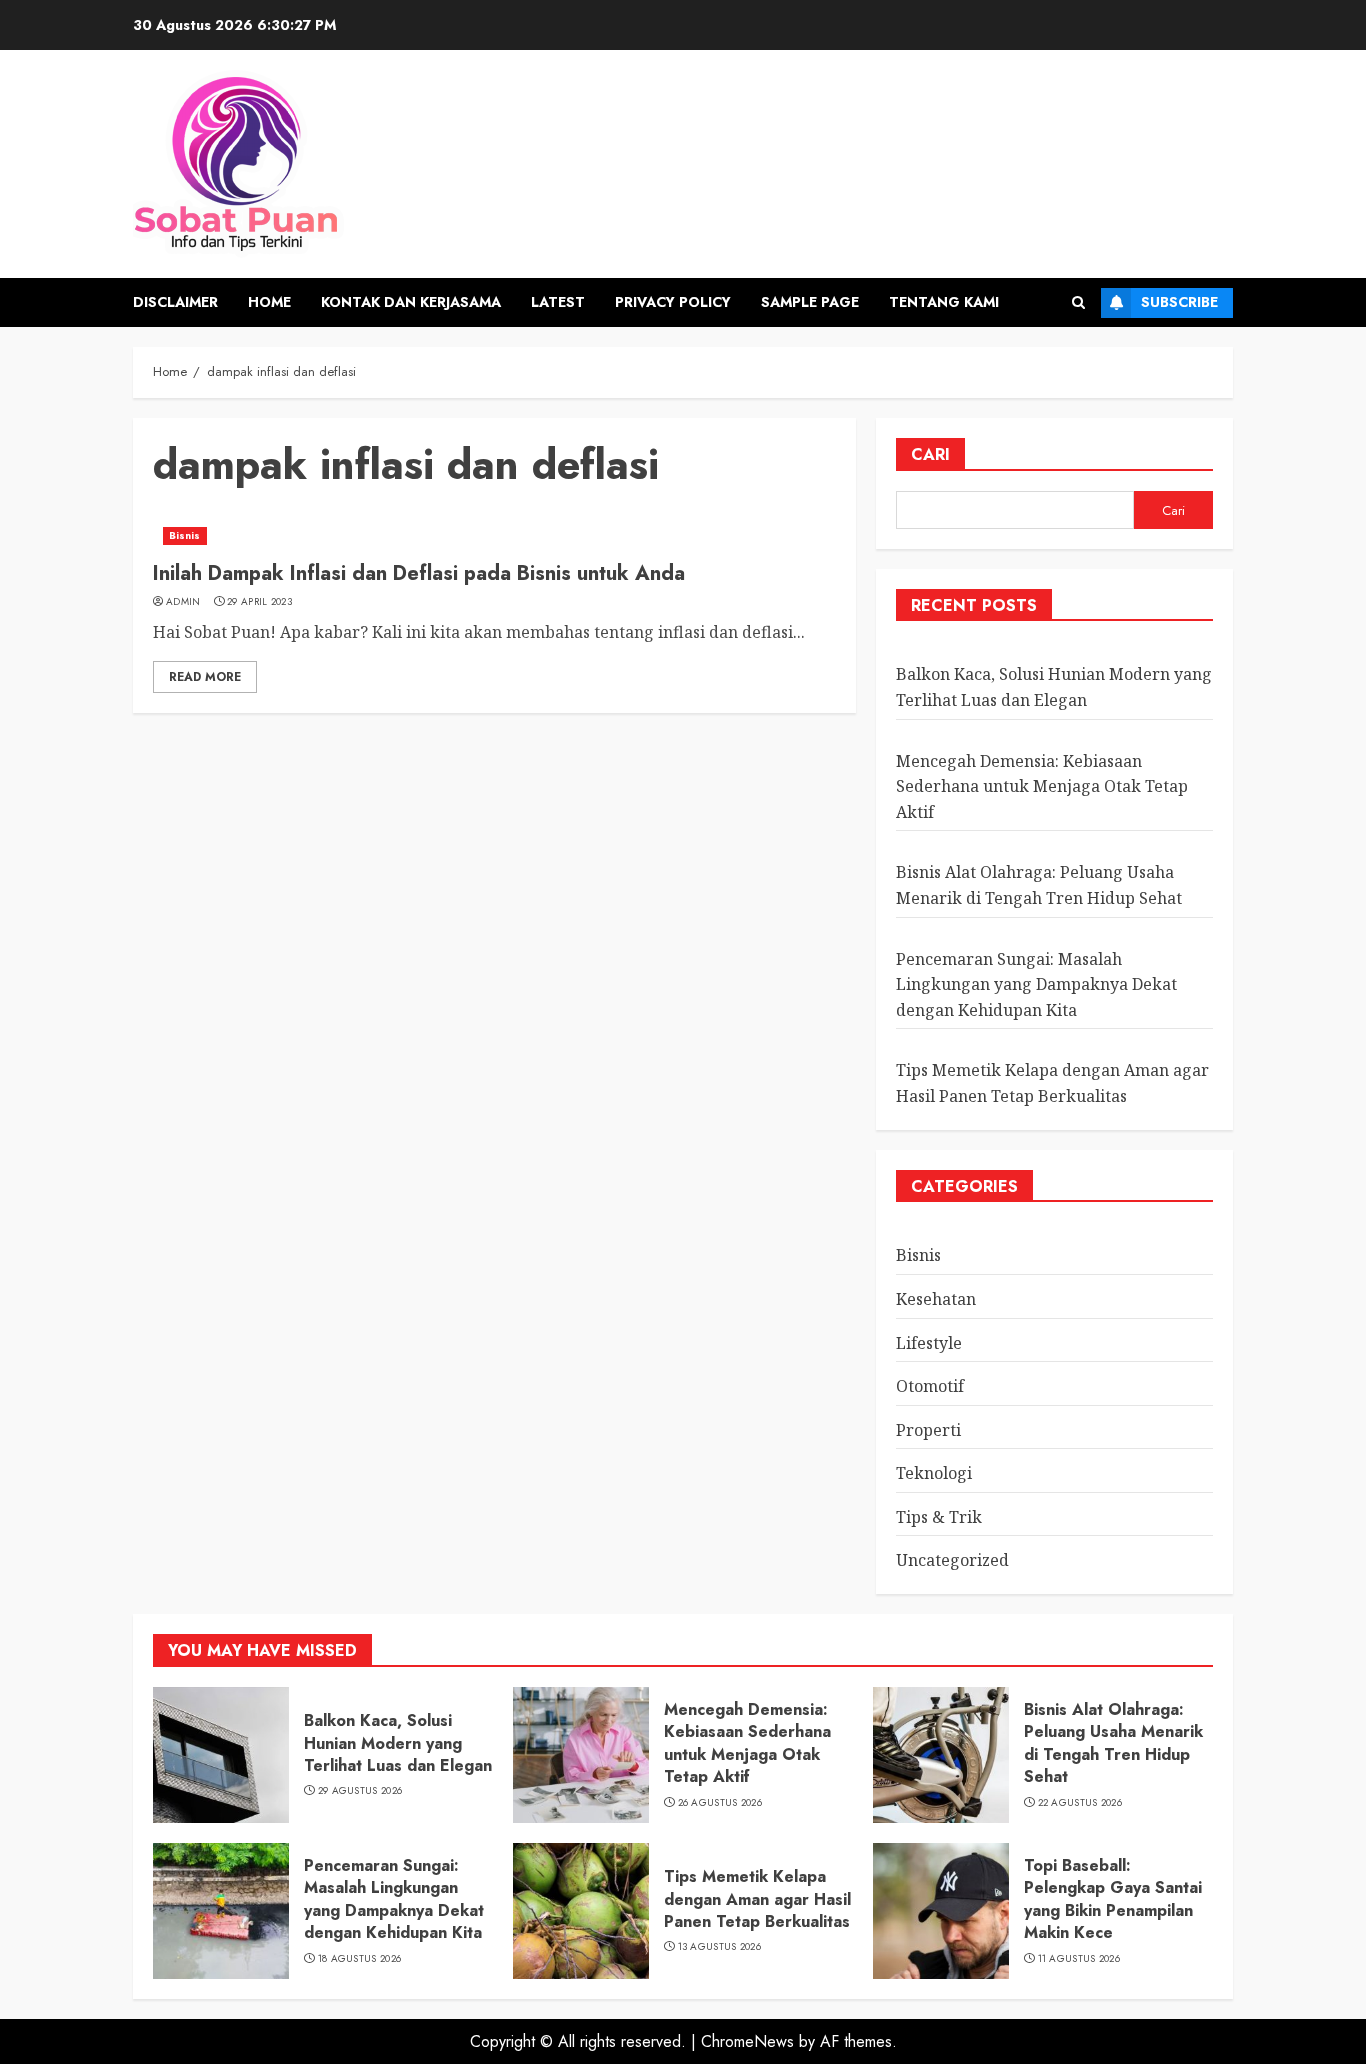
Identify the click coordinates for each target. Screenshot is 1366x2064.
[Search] (1078, 302)
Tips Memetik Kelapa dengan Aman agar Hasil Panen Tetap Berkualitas (757, 1899)
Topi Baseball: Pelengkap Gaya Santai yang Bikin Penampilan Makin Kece (1113, 1899)
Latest (558, 302)
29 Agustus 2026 (360, 1791)
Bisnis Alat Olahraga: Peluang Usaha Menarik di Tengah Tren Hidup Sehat (1113, 1743)
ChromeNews (747, 2041)
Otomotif (930, 1386)
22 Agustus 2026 (1080, 1803)
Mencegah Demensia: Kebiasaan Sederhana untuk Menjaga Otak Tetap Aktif (1042, 786)
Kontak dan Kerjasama (411, 302)
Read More (205, 677)
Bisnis (185, 535)
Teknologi (934, 1473)
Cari (930, 454)
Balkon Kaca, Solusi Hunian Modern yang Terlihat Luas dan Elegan (398, 1743)
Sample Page (810, 302)
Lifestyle (929, 1343)
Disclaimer (175, 302)
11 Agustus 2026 (1079, 1959)
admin (183, 602)
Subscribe (1179, 302)
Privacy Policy (673, 302)
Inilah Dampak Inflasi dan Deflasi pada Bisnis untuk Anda (419, 573)
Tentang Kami (944, 302)
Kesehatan (936, 1299)
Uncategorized (952, 1560)
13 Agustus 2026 (720, 1947)
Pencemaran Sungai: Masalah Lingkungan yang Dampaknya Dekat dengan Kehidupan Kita (1036, 984)
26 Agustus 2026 (720, 1803)
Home (269, 302)
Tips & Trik (939, 1517)
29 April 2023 (259, 602)
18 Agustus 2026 (360, 1959)
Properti (928, 1430)
